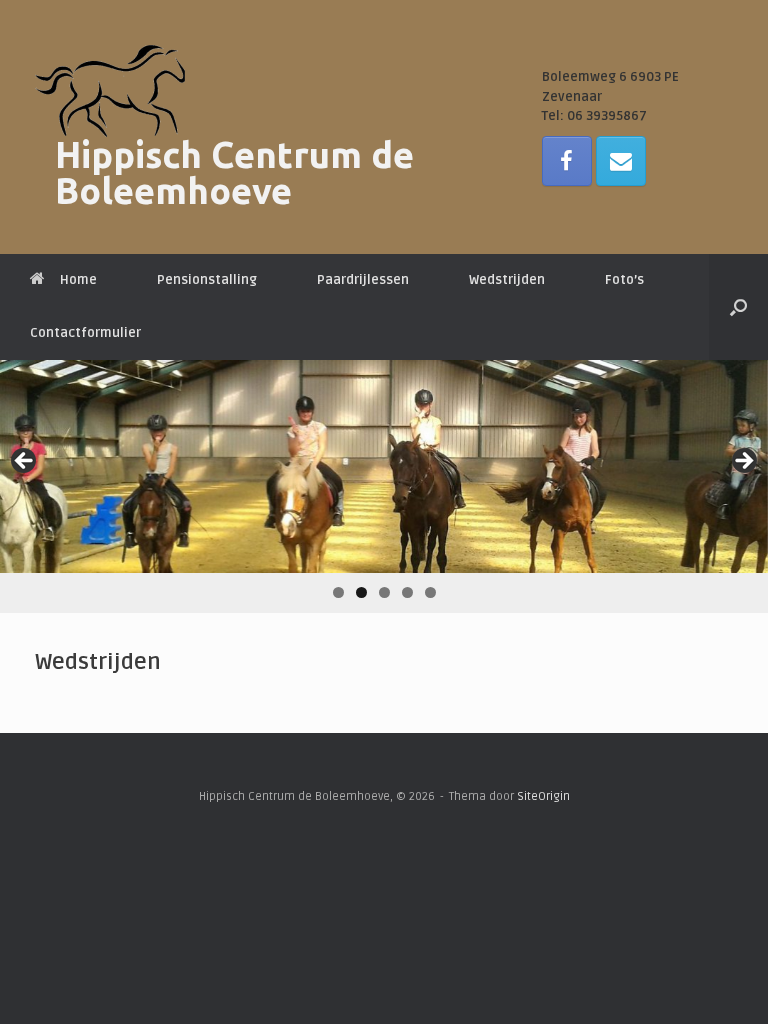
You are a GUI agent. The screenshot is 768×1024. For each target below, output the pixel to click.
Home (78, 280)
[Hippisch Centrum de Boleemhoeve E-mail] (621, 161)
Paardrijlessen (363, 280)
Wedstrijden (507, 280)
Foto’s (624, 280)
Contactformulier (85, 333)
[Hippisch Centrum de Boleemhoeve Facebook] (567, 161)
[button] (738, 307)
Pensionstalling (207, 280)
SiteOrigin (543, 796)
